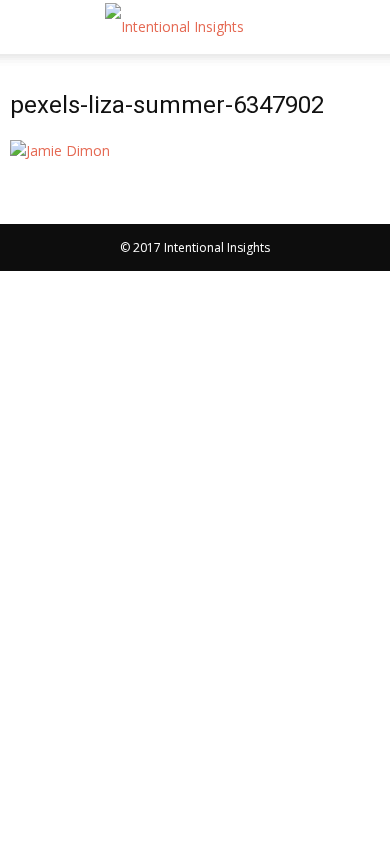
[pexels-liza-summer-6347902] (60, 150)
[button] (362, 27)
